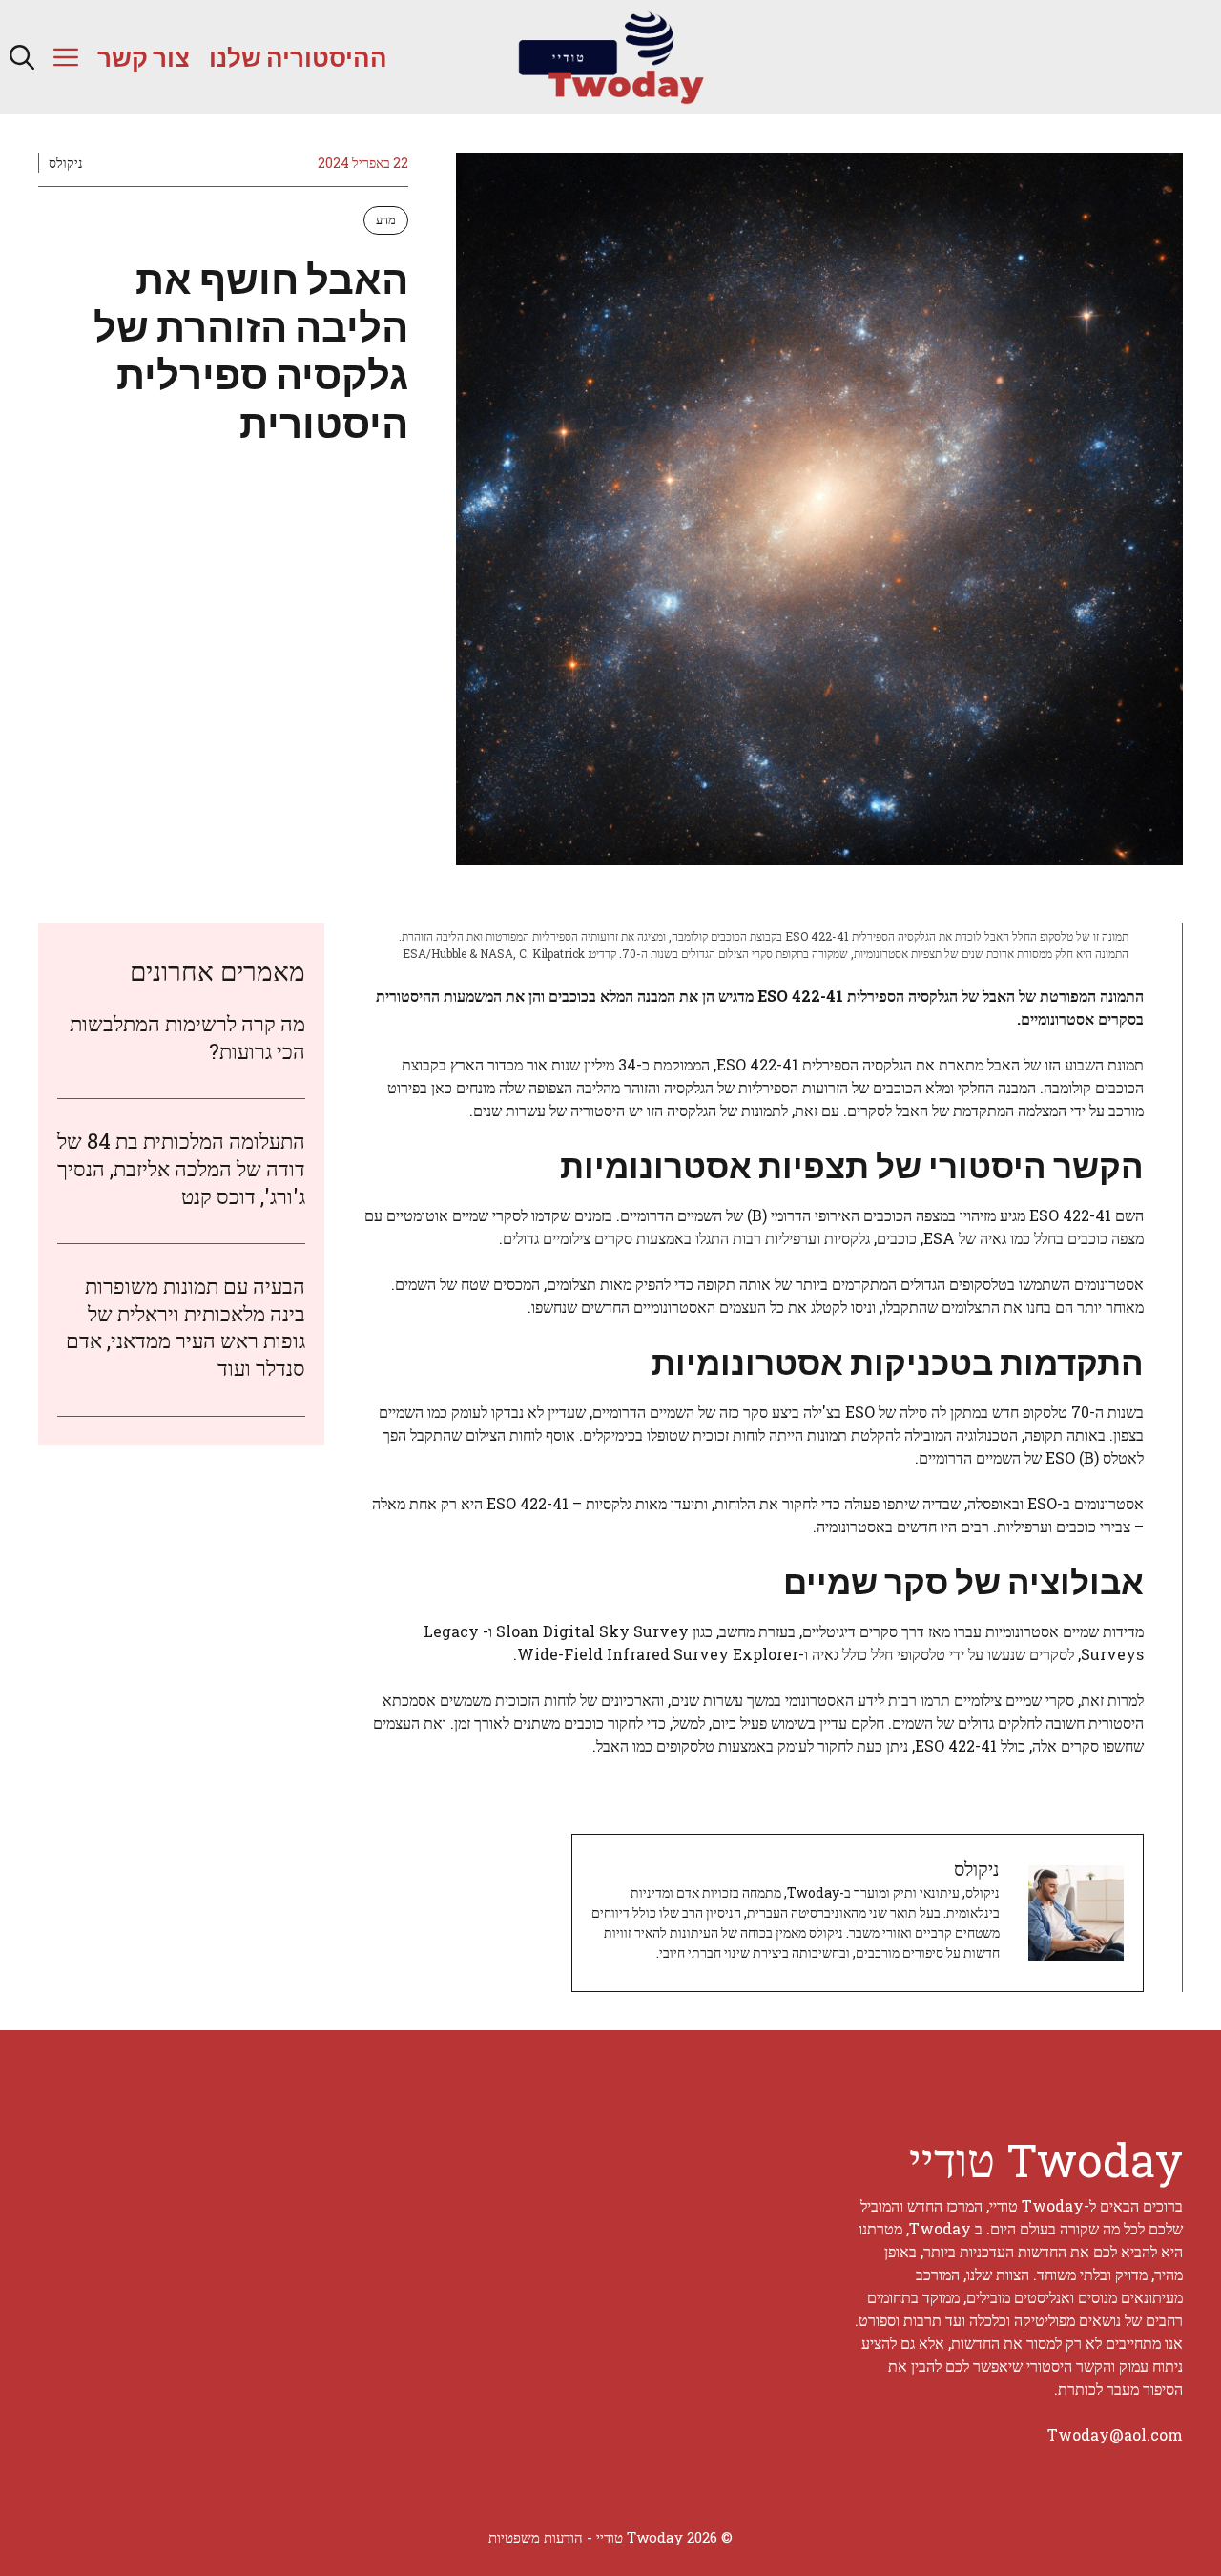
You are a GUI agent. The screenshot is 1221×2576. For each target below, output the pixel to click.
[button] (22, 57)
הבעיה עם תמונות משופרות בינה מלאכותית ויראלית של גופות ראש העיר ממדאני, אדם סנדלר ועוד (186, 1327)
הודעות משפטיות (536, 2537)
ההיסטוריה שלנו (298, 57)
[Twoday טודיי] (610, 57)
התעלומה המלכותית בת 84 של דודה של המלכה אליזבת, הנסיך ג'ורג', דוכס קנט (181, 1168)
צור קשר (144, 57)
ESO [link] (773, 996)
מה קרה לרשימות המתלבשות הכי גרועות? (187, 1037)
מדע (386, 219)
